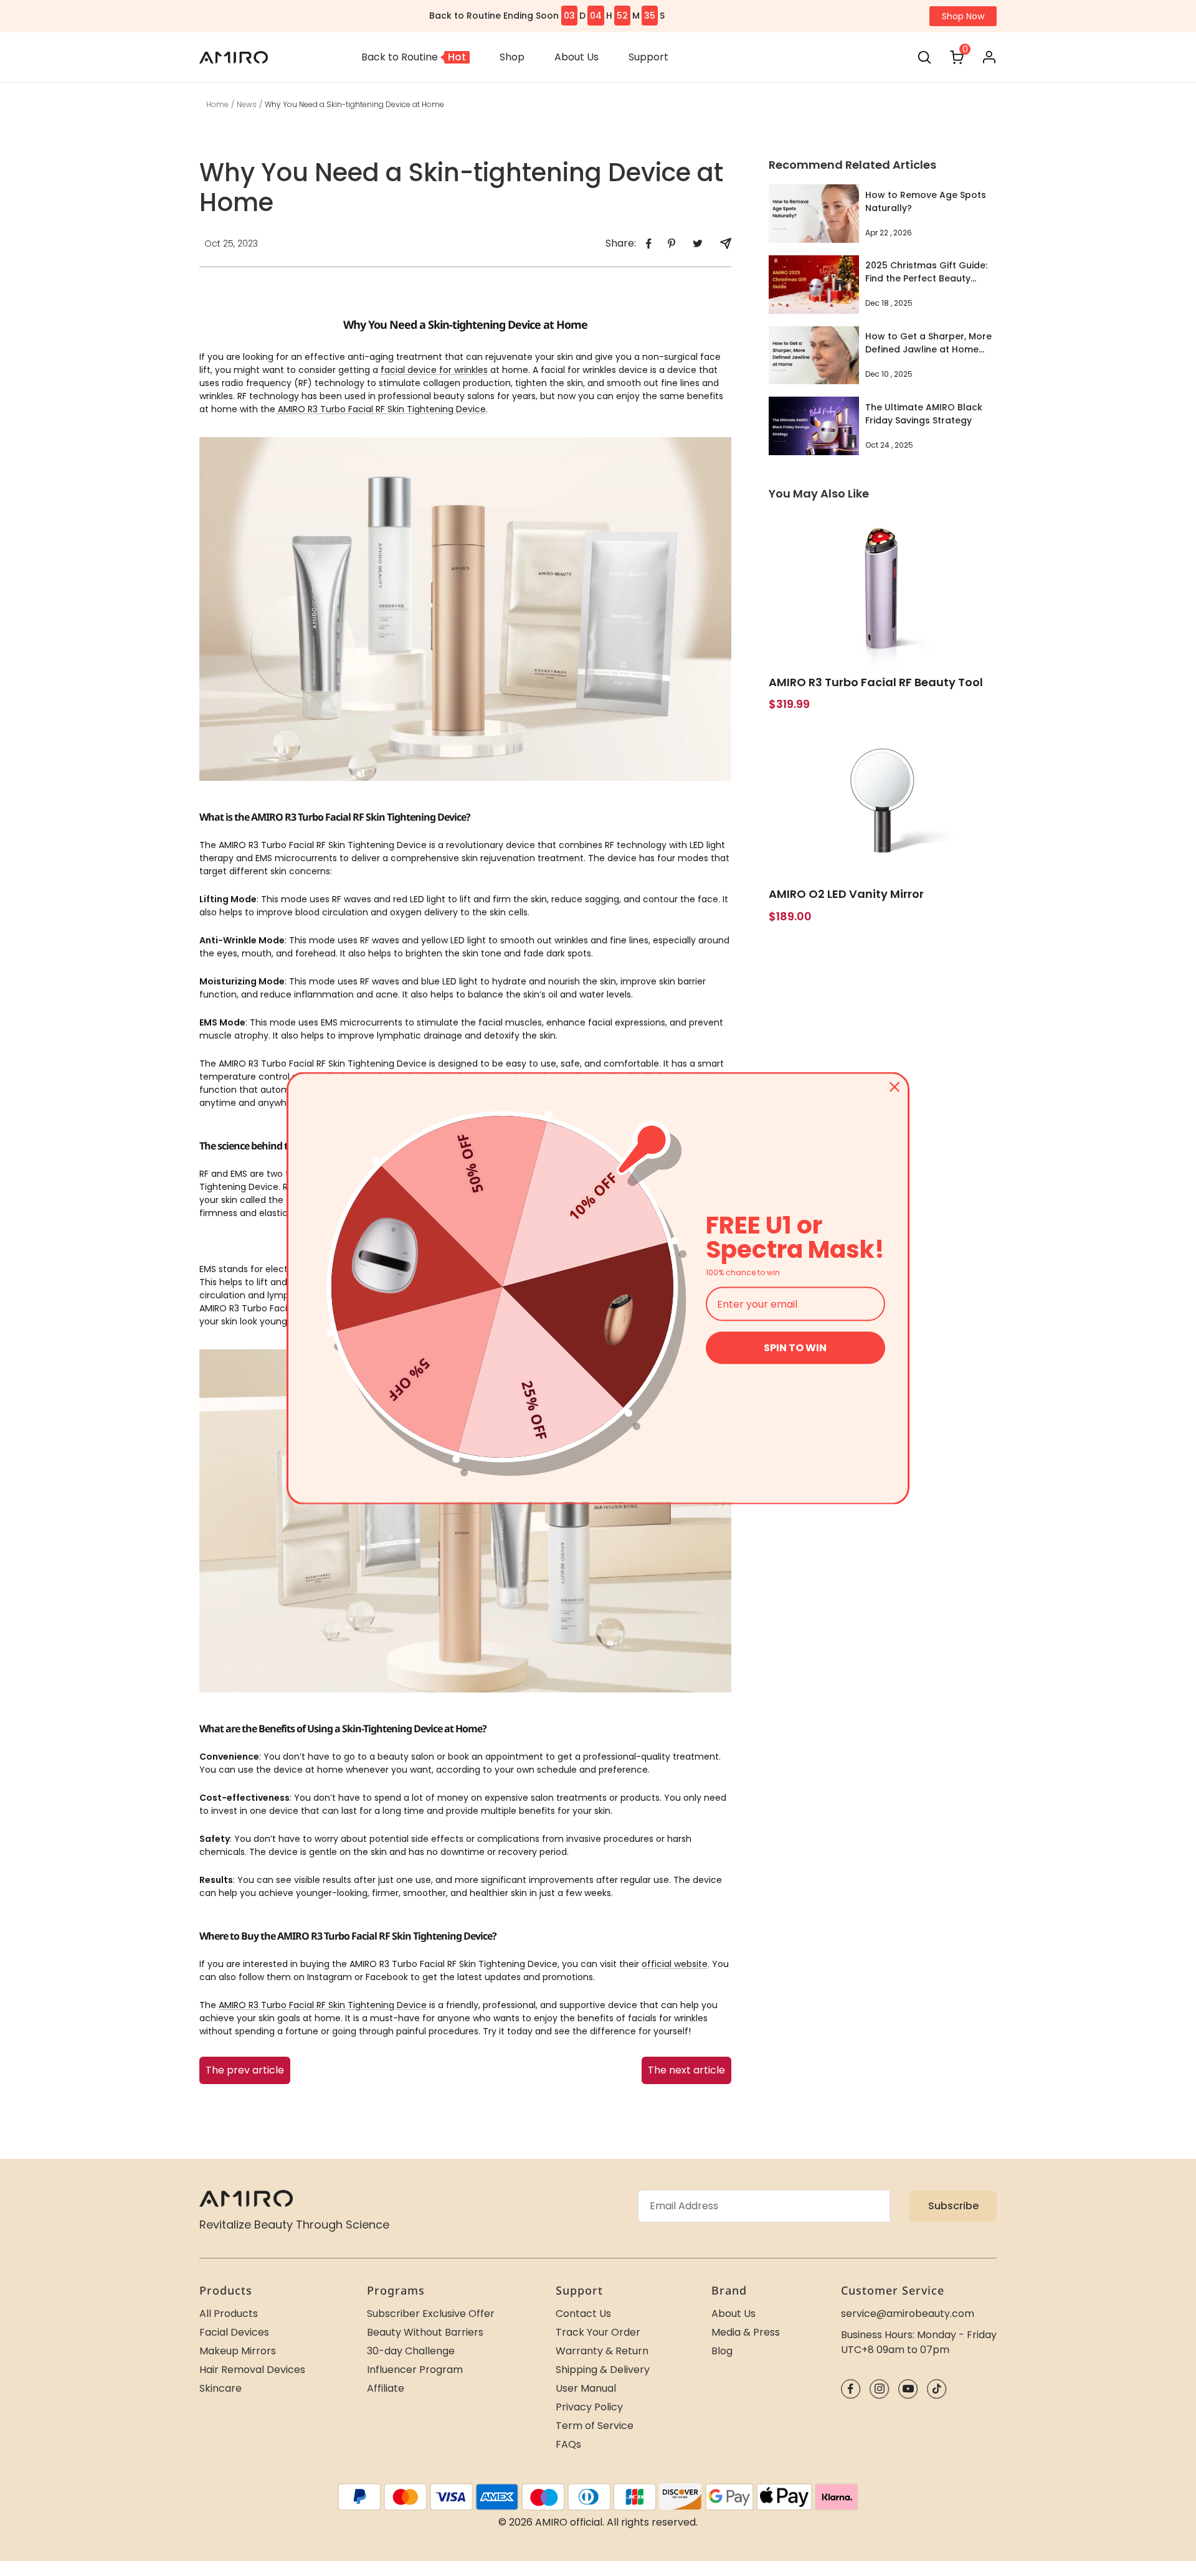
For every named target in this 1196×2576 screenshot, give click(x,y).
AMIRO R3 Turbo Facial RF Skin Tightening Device (381, 409)
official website (675, 1964)
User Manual (586, 2388)
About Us (733, 2314)
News (247, 104)
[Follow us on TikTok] (937, 2389)
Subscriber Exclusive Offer (431, 2314)
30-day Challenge (411, 2351)
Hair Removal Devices (252, 2370)
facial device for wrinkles (434, 370)
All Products (229, 2314)
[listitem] (649, 244)
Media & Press (746, 2332)
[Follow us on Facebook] (851, 2389)
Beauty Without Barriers (425, 2332)
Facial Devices (234, 2332)
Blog (722, 2351)
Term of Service (595, 2426)
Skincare (221, 2388)
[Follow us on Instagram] (879, 2389)
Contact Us (583, 2314)
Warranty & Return (602, 2351)
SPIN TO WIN (795, 1348)
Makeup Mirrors (238, 2351)
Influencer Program (415, 2370)
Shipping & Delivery (603, 2370)
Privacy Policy (589, 2407)
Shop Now (963, 16)
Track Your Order (598, 2332)
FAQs (568, 2444)
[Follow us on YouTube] (908, 2389)
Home (217, 104)
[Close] (895, 1087)
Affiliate (386, 2388)
